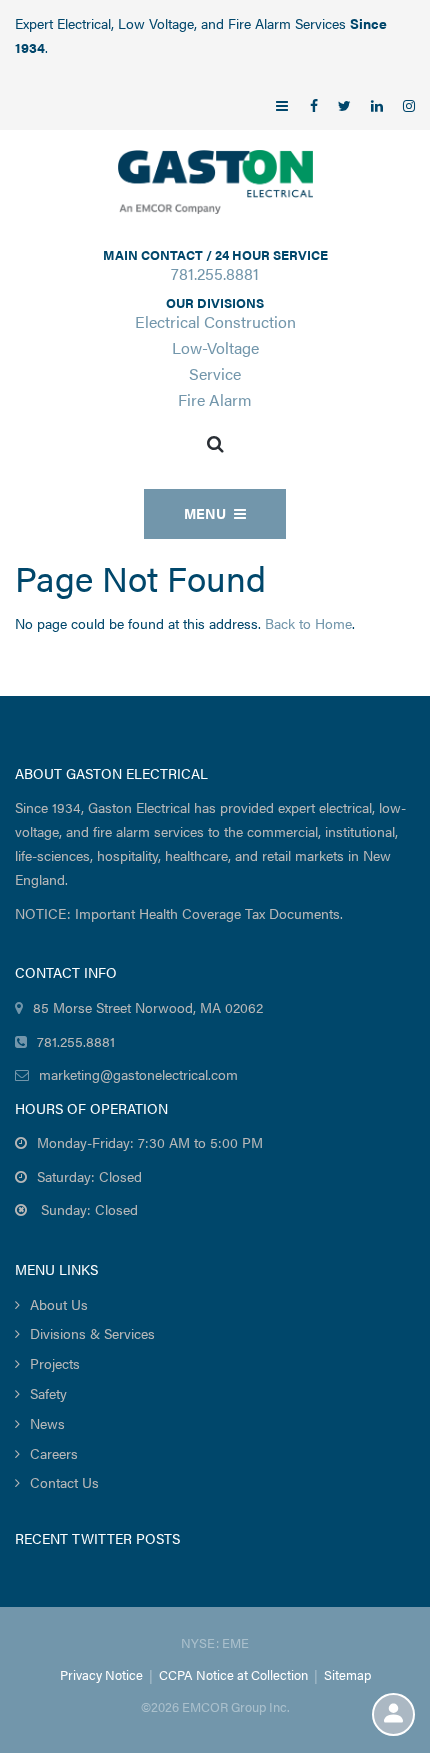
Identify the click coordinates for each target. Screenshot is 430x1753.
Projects (55, 1363)
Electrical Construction (215, 321)
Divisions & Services (92, 1333)
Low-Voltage (215, 347)
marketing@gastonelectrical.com (138, 1074)
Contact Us (64, 1482)
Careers (54, 1453)
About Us (59, 1304)
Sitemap (347, 1674)
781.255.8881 (215, 273)
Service (215, 373)
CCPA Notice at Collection (233, 1674)
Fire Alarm (215, 399)
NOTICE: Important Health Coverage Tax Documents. (179, 913)
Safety (48, 1393)
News (47, 1423)
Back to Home (308, 623)
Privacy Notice (101, 1674)
